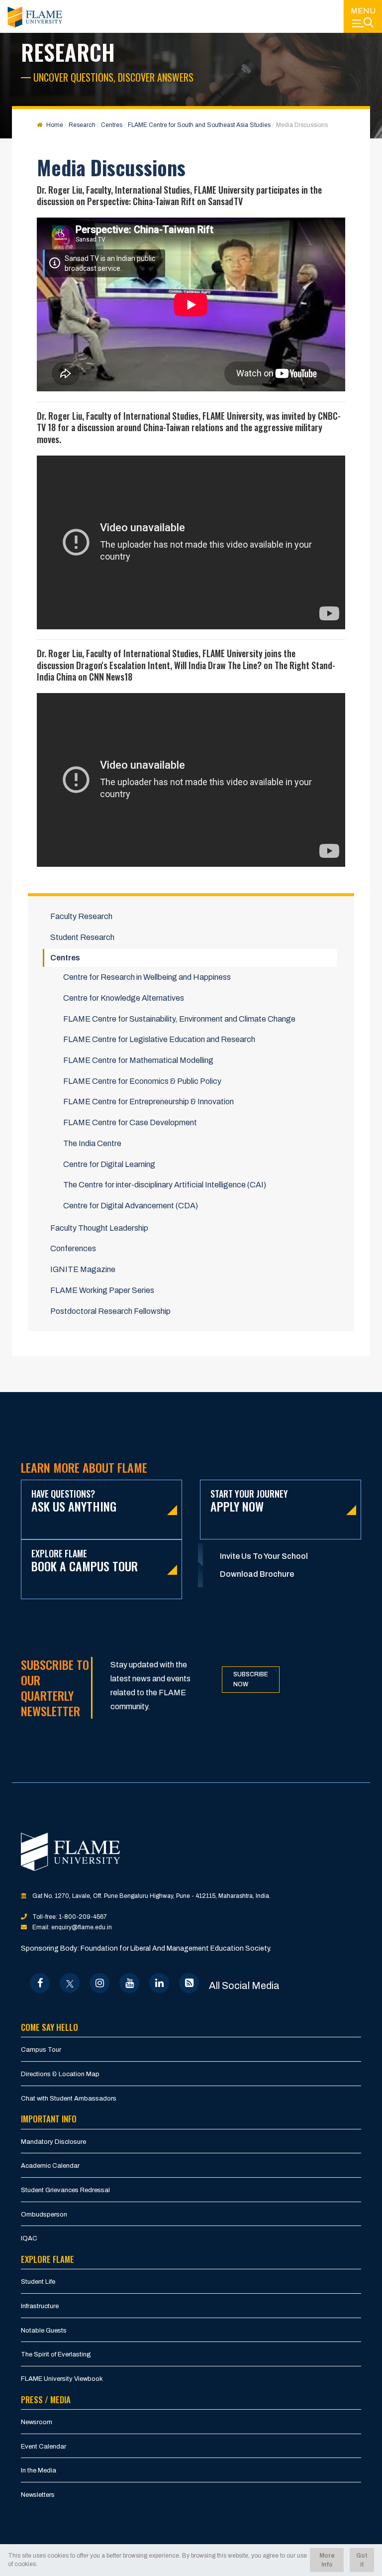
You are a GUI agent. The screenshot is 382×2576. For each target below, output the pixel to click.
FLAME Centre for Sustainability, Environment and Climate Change (179, 1019)
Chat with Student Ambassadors (69, 2099)
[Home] (35, 17)
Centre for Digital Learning (109, 1164)
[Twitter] (70, 1983)
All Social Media (244, 1986)
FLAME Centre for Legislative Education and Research (159, 1039)
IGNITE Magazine (83, 1269)
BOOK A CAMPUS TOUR (85, 1561)
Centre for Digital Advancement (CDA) (131, 1206)
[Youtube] (130, 1983)
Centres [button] (65, 958)
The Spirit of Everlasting (56, 2354)
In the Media (39, 2470)
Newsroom (37, 2422)
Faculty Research (81, 916)
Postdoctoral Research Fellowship (110, 1311)
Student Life (38, 2282)
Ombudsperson (44, 2215)
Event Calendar (44, 2447)
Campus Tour (41, 2050)
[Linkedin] (159, 1983)
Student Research (82, 937)
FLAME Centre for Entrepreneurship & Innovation (148, 1102)
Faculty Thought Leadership (99, 1228)
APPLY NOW (249, 1501)
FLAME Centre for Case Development (130, 1122)
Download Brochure (257, 1574)
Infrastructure (40, 2306)
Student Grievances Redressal (65, 2190)
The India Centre (92, 1143)
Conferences (73, 1248)
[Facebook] (40, 1983)
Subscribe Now (251, 1680)
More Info (327, 2560)
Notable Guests (44, 2331)
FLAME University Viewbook (62, 2379)
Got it (362, 2560)
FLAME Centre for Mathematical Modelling (138, 1060)
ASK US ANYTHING (74, 1501)
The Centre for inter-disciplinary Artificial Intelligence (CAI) (165, 1185)
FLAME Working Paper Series (102, 1290)
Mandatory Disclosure (53, 2142)
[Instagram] (100, 1983)
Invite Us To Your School (264, 1556)
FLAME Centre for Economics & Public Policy (142, 1081)
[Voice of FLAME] (189, 1983)
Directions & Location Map (60, 2074)
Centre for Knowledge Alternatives (124, 998)
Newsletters (38, 2495)
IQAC (29, 2238)
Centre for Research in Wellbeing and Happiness (147, 977)
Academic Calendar (50, 2166)
